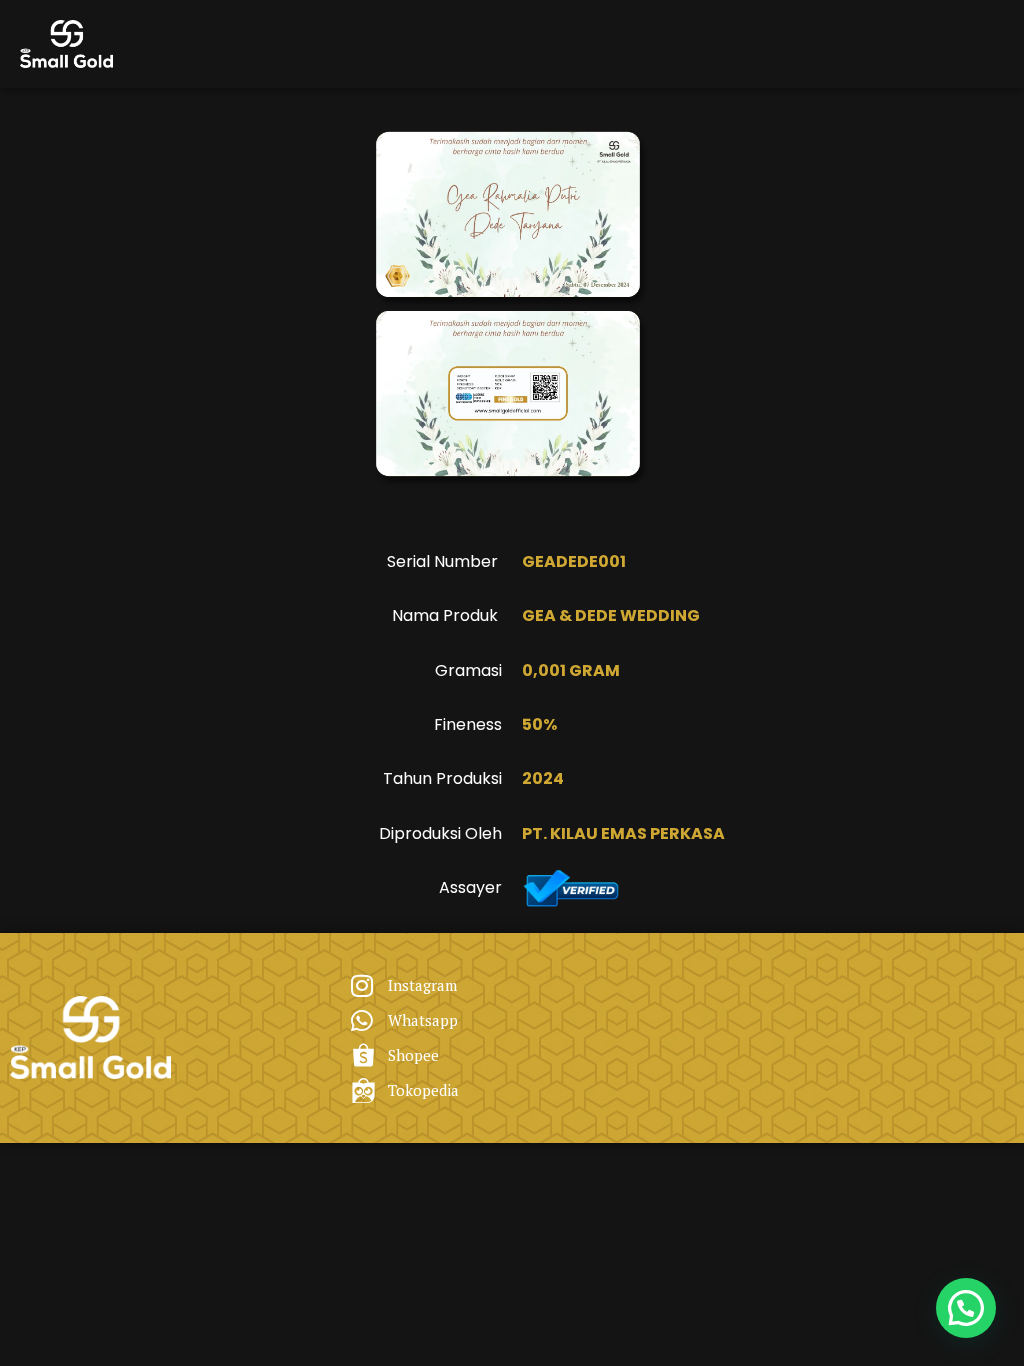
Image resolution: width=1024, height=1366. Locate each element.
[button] (966, 1308)
